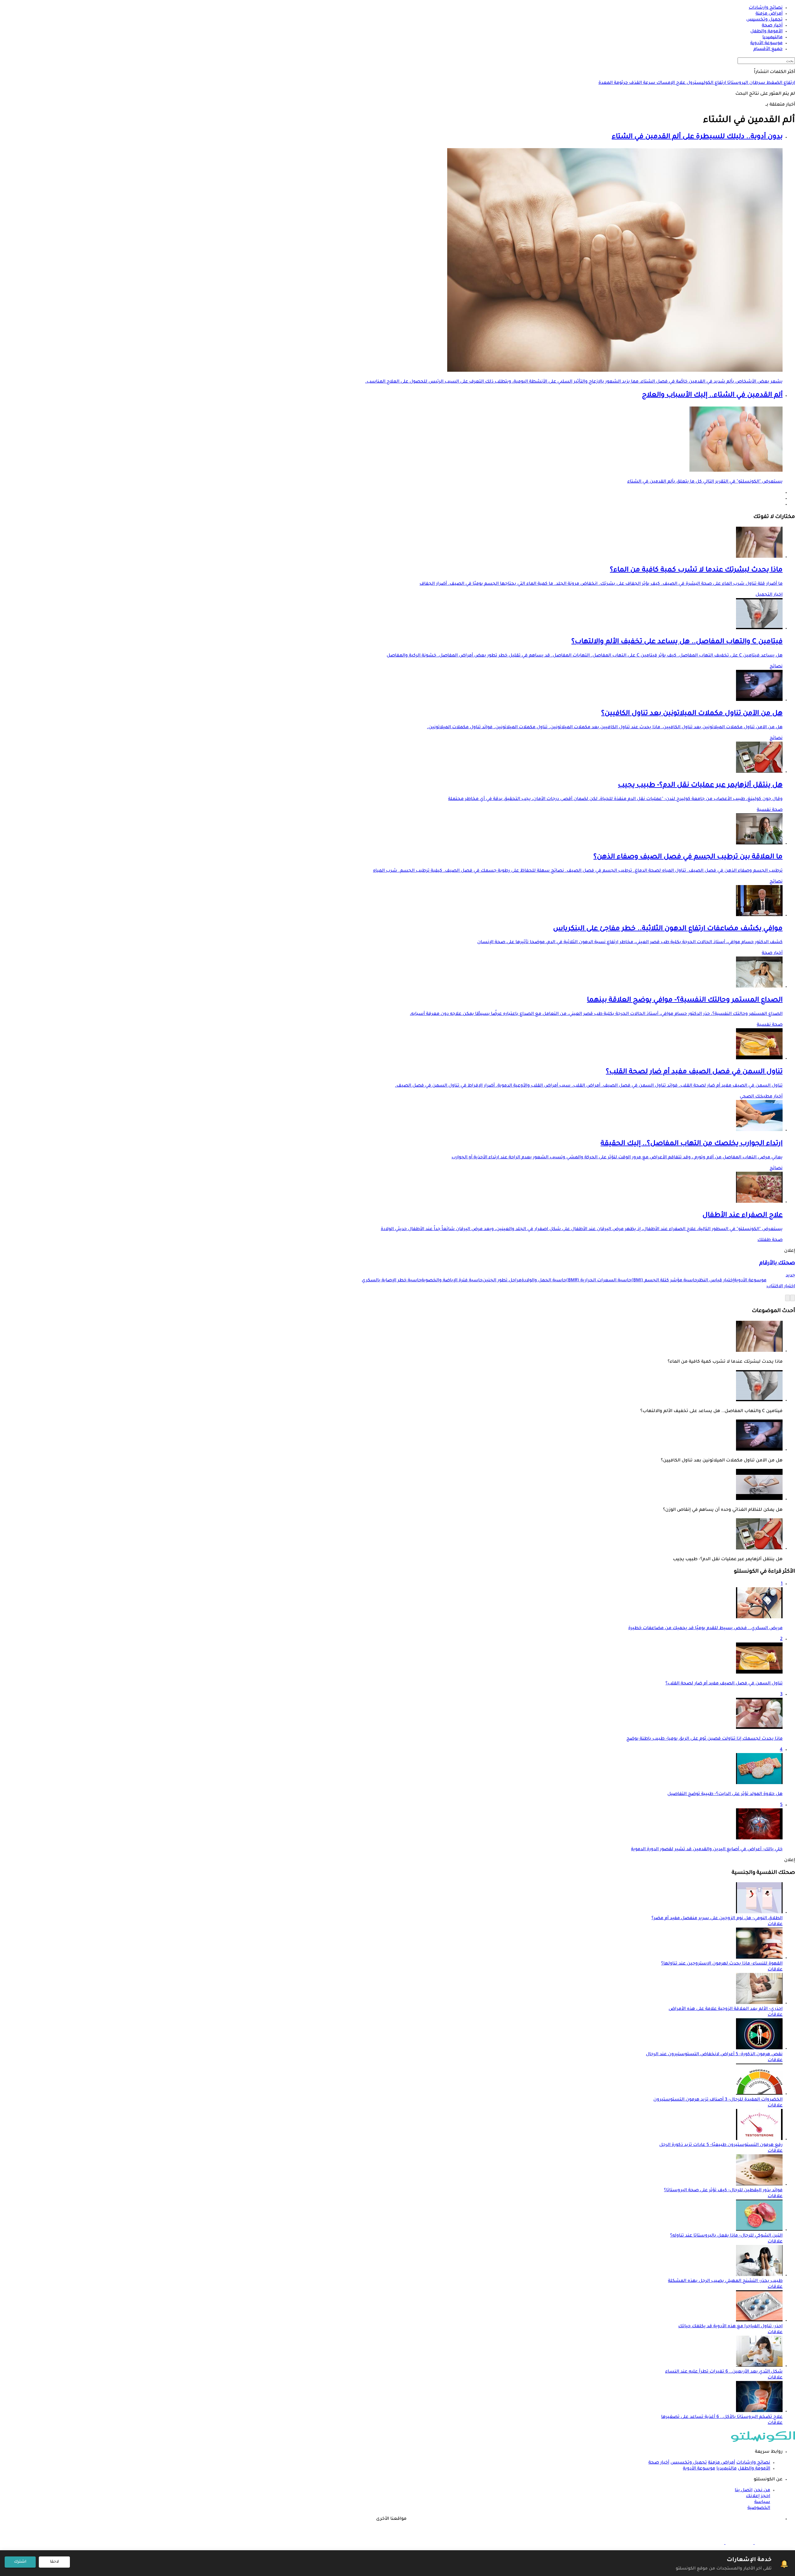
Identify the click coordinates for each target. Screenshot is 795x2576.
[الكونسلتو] (763, 2441)
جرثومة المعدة (613, 83)
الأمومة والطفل (754, 2469)
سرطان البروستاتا (746, 83)
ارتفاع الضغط (780, 83)
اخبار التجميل (769, 595)
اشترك (20, 2562)
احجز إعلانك (758, 2496)
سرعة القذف (642, 83)
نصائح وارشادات (753, 2463)
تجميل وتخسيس (689, 2463)
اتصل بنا (744, 2491)
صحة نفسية (770, 810)
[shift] (710, 2543)
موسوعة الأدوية (699, 2469)
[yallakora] (739, 2543)
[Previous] (793, 1298)
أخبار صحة (772, 953)
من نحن (762, 2491)
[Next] (788, 1298)
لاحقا (55, 2562)
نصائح (776, 667)
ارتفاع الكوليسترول (706, 83)
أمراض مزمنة (722, 2463)
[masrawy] (768, 2543)
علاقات (775, 1924)
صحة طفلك (770, 1240)
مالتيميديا (727, 2469)
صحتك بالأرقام (777, 1263)
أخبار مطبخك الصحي (761, 1097)
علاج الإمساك (670, 83)
